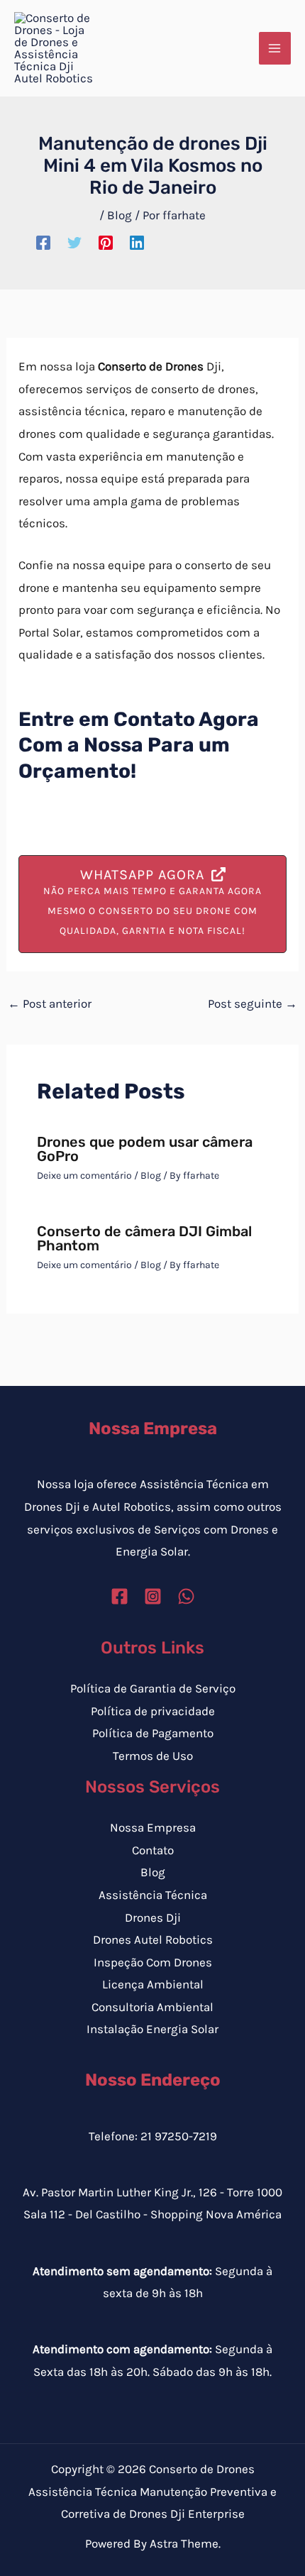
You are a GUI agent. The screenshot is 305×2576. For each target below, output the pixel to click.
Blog (120, 215)
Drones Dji (153, 1917)
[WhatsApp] (186, 1596)
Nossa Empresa (153, 1827)
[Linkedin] (137, 242)
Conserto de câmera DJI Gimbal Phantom (144, 1238)
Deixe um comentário (84, 1176)
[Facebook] (43, 242)
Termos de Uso (153, 1756)
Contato (153, 1850)
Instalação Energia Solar (152, 2029)
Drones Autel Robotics (153, 1939)
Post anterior (50, 1003)
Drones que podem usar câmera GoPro (145, 1149)
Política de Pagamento (153, 1733)
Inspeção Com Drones (153, 1962)
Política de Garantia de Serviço (153, 1688)
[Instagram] (153, 1596)
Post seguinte (253, 1003)
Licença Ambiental (153, 1984)
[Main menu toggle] (275, 48)
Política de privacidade (153, 1711)
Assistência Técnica (153, 1895)
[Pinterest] (106, 242)
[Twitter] (74, 242)
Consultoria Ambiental (152, 2007)
